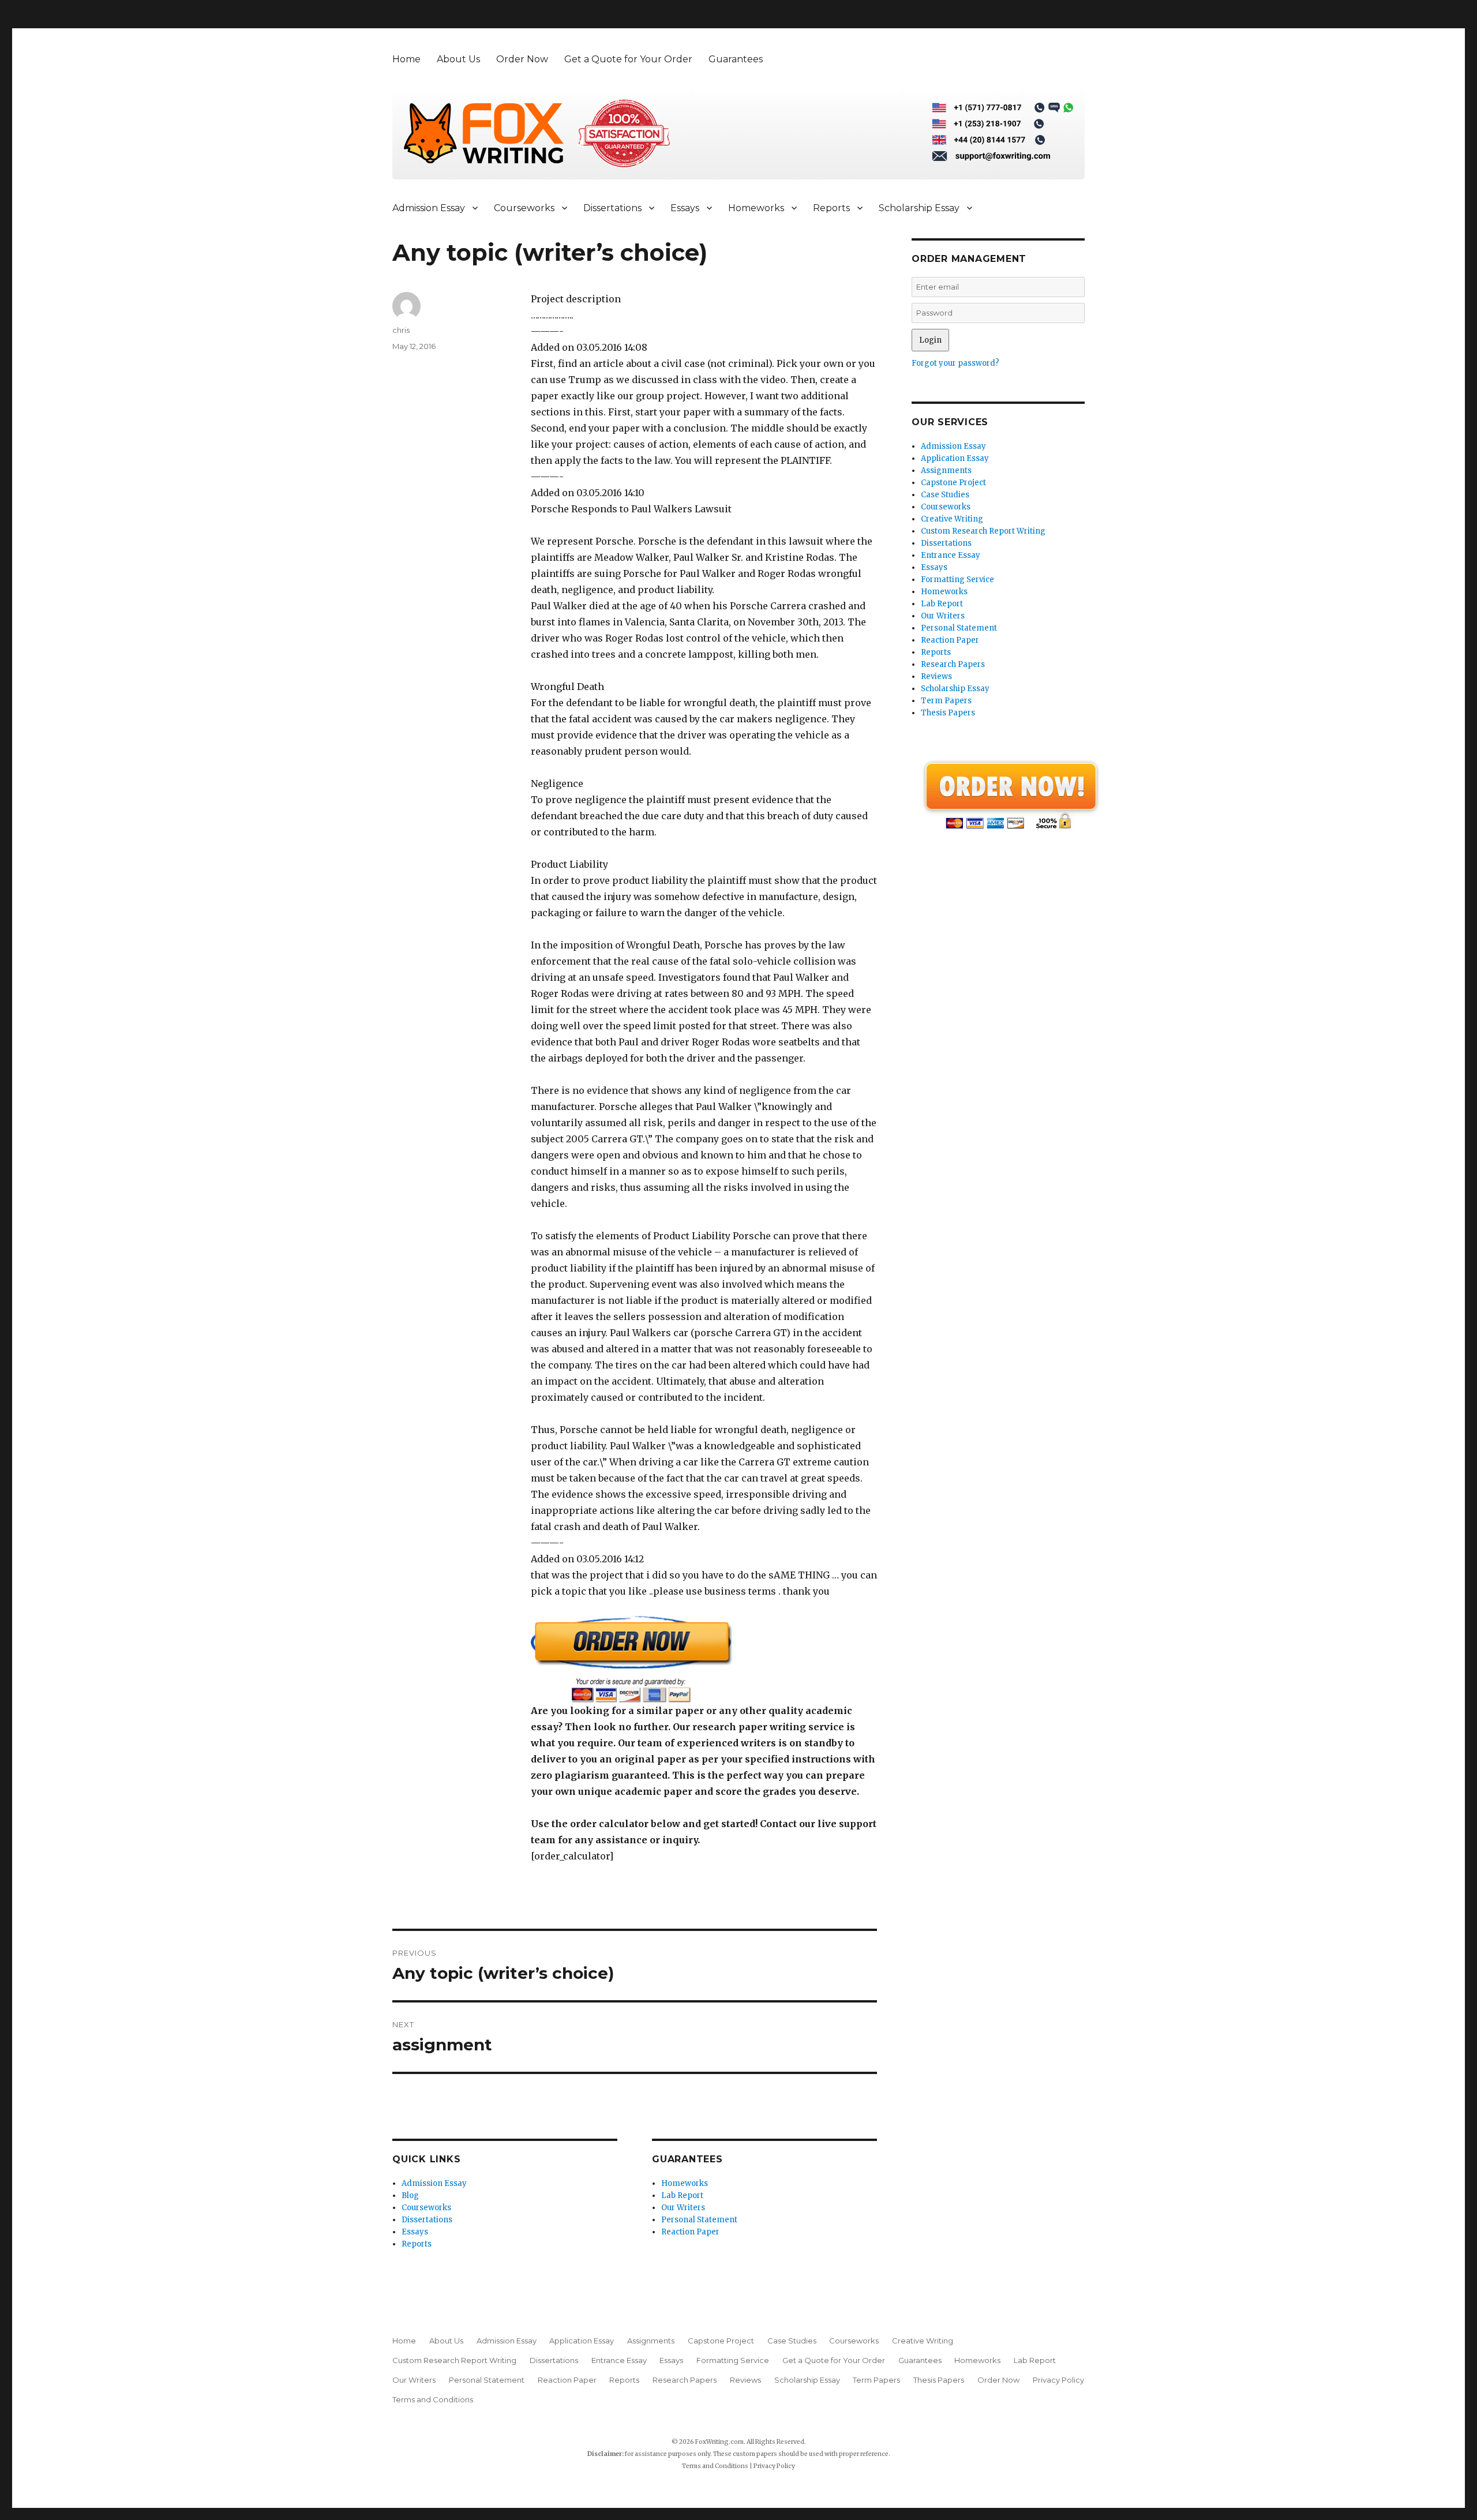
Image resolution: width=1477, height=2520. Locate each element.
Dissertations (612, 208)
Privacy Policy (1058, 2380)
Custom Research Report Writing (983, 531)
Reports (831, 208)
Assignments (946, 470)
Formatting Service (957, 580)
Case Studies (945, 495)
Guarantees (736, 59)
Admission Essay (429, 208)
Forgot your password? (955, 363)
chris (401, 330)
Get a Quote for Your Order (628, 59)
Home (406, 59)
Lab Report (682, 2195)
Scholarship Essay (919, 208)
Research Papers (953, 664)
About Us (458, 59)
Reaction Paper (690, 2232)
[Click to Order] (704, 1659)
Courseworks (524, 208)
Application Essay (955, 458)
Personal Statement (699, 2220)
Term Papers (946, 701)
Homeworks (756, 208)
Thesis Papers (948, 713)
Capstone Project (953, 483)
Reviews (936, 676)
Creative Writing (952, 519)
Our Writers (683, 2208)
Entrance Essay (951, 555)
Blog (410, 2195)
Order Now (522, 59)
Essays (685, 208)
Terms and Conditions (433, 2399)
